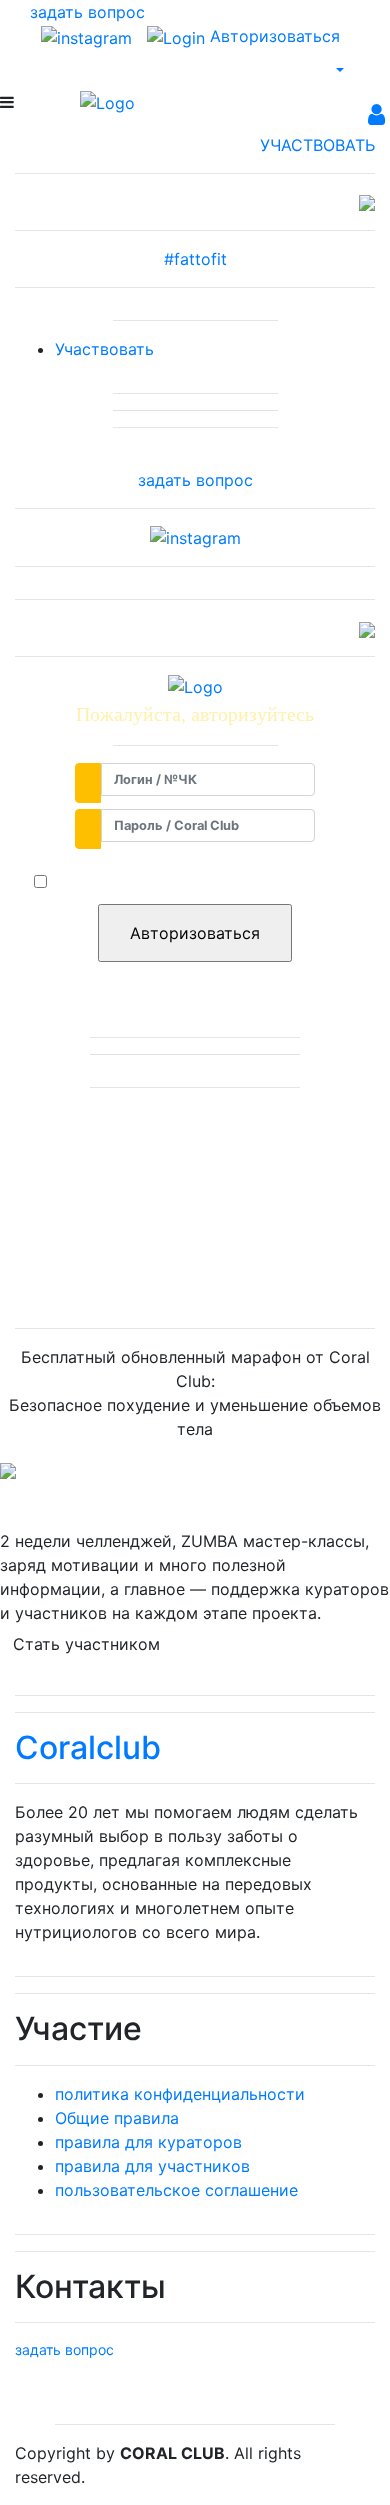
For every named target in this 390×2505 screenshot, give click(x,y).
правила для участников (152, 2166)
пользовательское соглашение (176, 2190)
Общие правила (117, 2118)
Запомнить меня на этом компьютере (204, 882)
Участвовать (104, 349)
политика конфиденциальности (180, 2094)
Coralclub (88, 1747)
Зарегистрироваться (195, 1276)
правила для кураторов (148, 2142)
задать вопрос (195, 480)
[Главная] (107, 102)
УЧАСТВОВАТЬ (317, 145)
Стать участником (86, 1644)
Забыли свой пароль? (195, 976)
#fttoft (195, 259)
